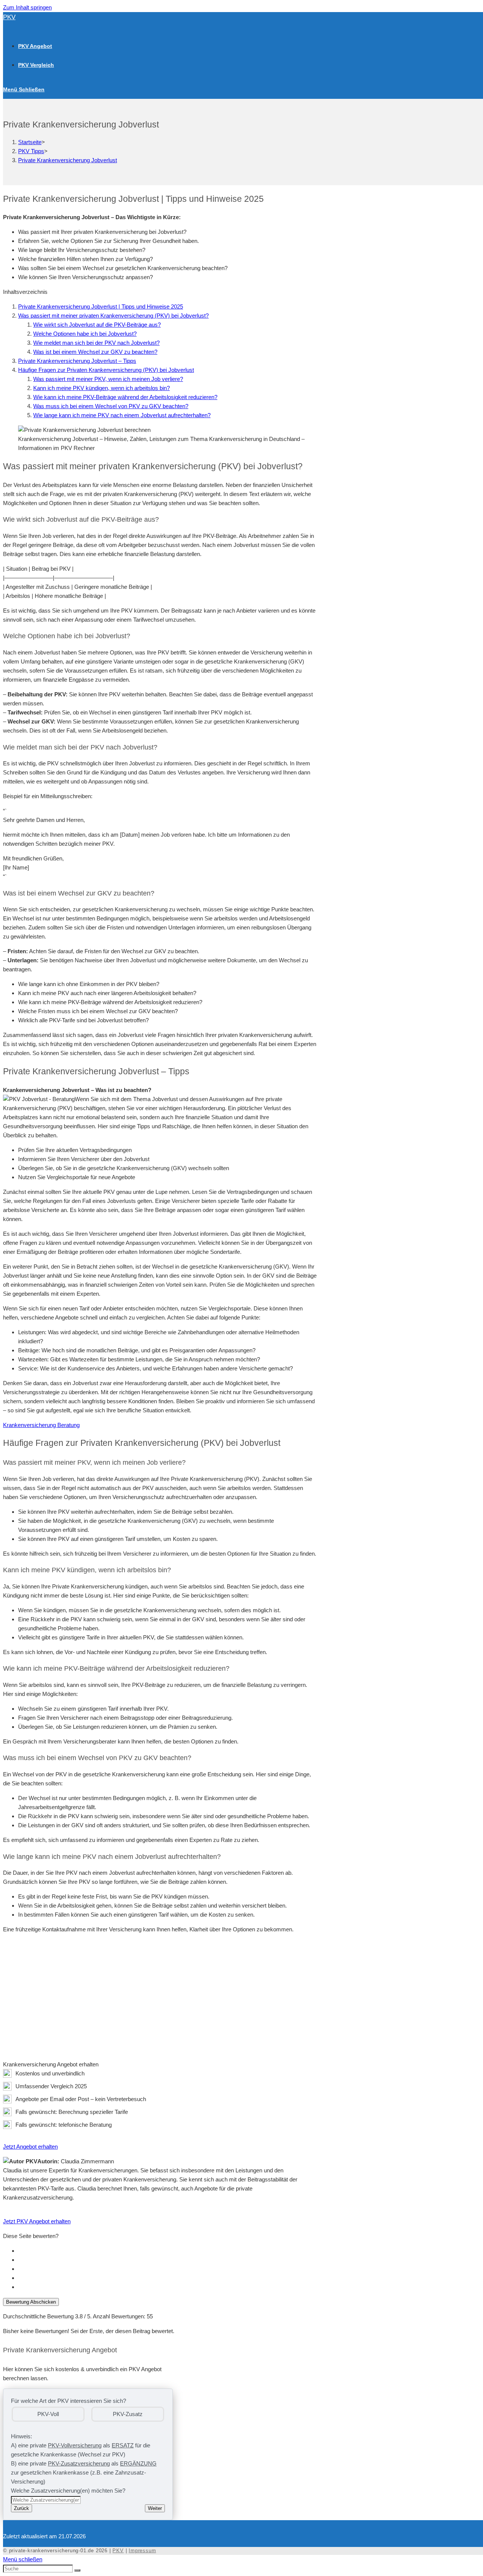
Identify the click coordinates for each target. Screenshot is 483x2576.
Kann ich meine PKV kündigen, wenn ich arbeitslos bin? (102, 388)
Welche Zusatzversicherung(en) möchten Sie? (68, 2491)
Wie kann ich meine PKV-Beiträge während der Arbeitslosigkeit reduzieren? (125, 397)
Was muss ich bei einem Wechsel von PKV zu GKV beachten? (111, 406)
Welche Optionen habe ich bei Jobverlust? (85, 334)
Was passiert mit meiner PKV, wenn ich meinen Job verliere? (108, 379)
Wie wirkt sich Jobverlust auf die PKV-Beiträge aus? (97, 325)
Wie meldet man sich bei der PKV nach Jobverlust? (96, 343)
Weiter (155, 2508)
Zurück (22, 2508)
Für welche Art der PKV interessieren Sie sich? (68, 2401)
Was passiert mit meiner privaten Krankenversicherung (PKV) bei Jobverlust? (113, 316)
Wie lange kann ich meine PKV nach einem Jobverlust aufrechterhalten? (122, 415)
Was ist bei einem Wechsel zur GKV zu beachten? (95, 352)
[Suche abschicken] (77, 2570)
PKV (9, 17)
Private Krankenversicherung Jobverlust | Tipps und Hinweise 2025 (101, 306)
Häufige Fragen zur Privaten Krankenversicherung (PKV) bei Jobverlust (106, 370)
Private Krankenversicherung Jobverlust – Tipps (77, 361)
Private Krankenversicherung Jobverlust (68, 160)
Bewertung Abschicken (31, 2302)
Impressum (142, 2551)
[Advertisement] (161, 1992)
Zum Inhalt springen (27, 7)
